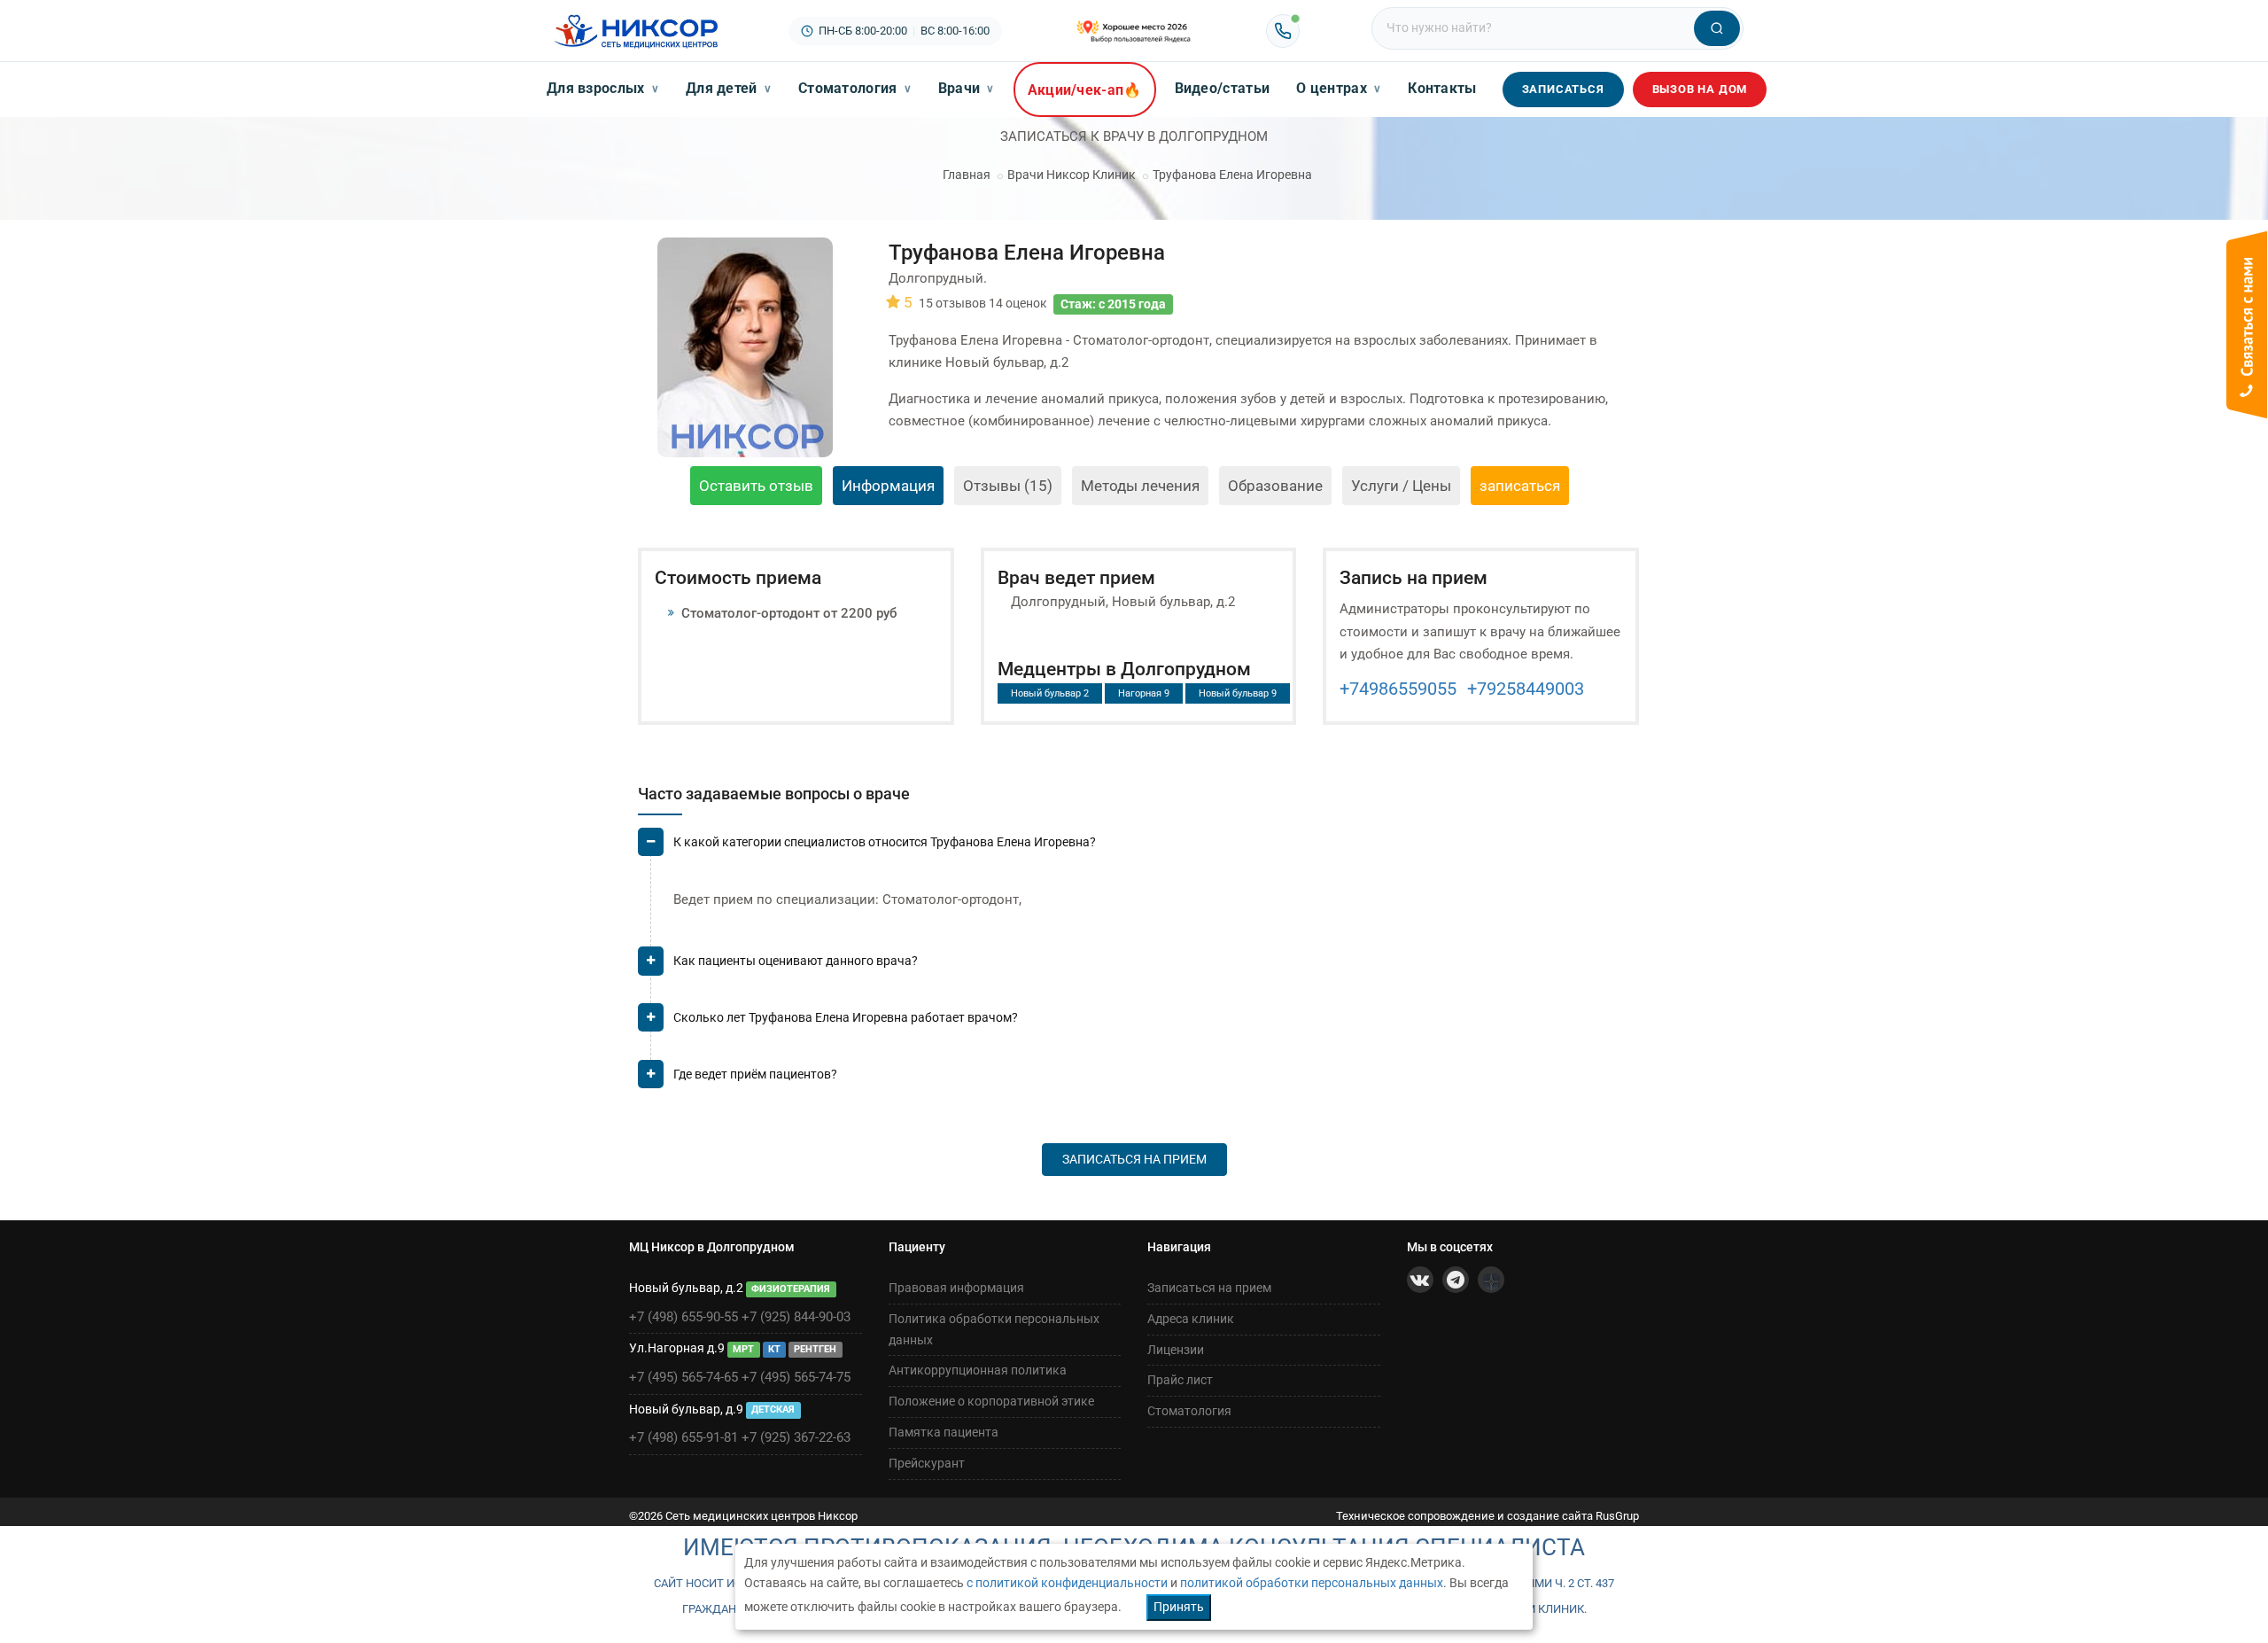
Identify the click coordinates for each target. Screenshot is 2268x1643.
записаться (1520, 486)
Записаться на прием (1209, 1288)
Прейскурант (927, 1463)
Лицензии (1176, 1350)
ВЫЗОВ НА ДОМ (1700, 89)
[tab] (1138, 849)
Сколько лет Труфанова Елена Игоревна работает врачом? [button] (846, 1017)
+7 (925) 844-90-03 (796, 1317)
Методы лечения (1140, 486)
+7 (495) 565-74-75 (796, 1377)
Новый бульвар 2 (1050, 693)
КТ (774, 1349)
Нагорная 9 (1144, 693)
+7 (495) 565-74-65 (684, 1377)
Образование (1275, 486)
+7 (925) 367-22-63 (796, 1437)
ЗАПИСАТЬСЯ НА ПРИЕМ (1134, 1159)
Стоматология (855, 88)
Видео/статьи (1223, 88)
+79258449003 (1526, 689)
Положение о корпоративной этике (991, 1401)
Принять (1179, 1607)
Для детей (729, 88)
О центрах (1339, 88)
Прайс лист (1180, 1380)
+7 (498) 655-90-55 (684, 1317)
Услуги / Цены (1401, 486)
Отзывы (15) (1008, 486)
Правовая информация (956, 1288)
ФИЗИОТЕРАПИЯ (791, 1289)
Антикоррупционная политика (978, 1370)
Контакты (1442, 88)
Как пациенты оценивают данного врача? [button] (796, 961)
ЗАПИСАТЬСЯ (1563, 89)
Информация (888, 486)
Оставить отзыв (756, 486)
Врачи (967, 88)
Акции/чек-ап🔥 (1085, 90)
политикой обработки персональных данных (1312, 1583)
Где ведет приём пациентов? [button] (755, 1074)
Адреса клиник (1191, 1319)
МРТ (743, 1349)
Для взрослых (603, 88)
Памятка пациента (944, 1432)
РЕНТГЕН (815, 1349)
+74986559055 (1398, 689)
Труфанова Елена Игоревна (1232, 175)
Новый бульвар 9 (1238, 693)
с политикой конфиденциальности (1067, 1583)
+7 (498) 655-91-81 (684, 1437)
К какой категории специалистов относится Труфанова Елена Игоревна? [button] (885, 842)
